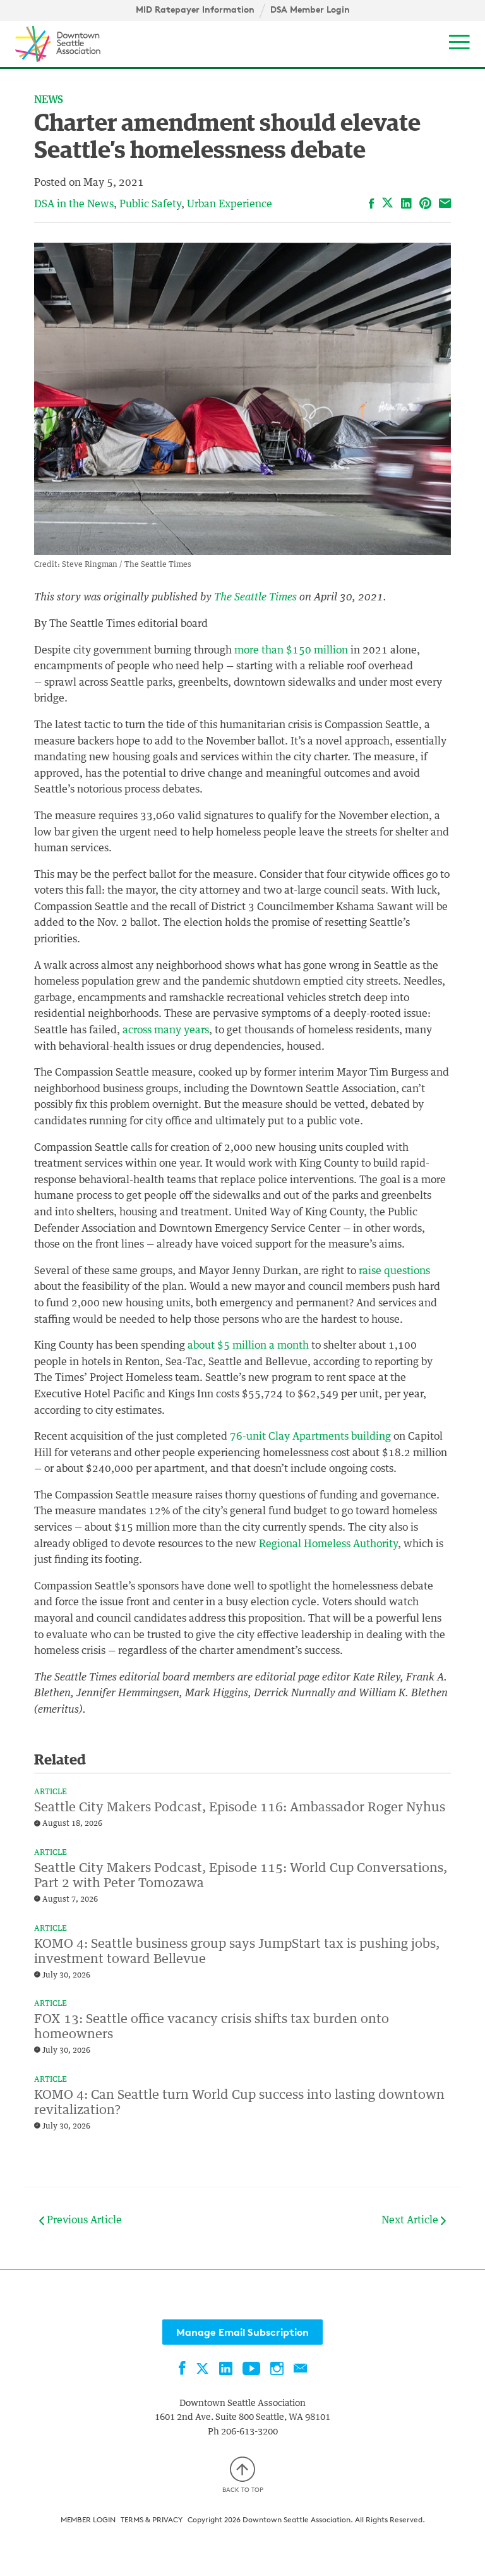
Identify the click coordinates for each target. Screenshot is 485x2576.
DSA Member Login (310, 9)
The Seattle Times (255, 597)
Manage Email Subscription (242, 2332)
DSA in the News (74, 204)
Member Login (88, 2519)
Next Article (411, 2220)
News (49, 100)
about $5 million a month (248, 1346)
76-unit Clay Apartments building (310, 1437)
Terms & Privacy (152, 2519)
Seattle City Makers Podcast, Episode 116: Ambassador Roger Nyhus (240, 1807)
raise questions (394, 1271)
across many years (166, 1030)
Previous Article (83, 2220)
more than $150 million (291, 650)
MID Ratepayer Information (195, 9)
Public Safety (150, 204)
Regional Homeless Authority (328, 1544)
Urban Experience (230, 204)
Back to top (243, 2489)
